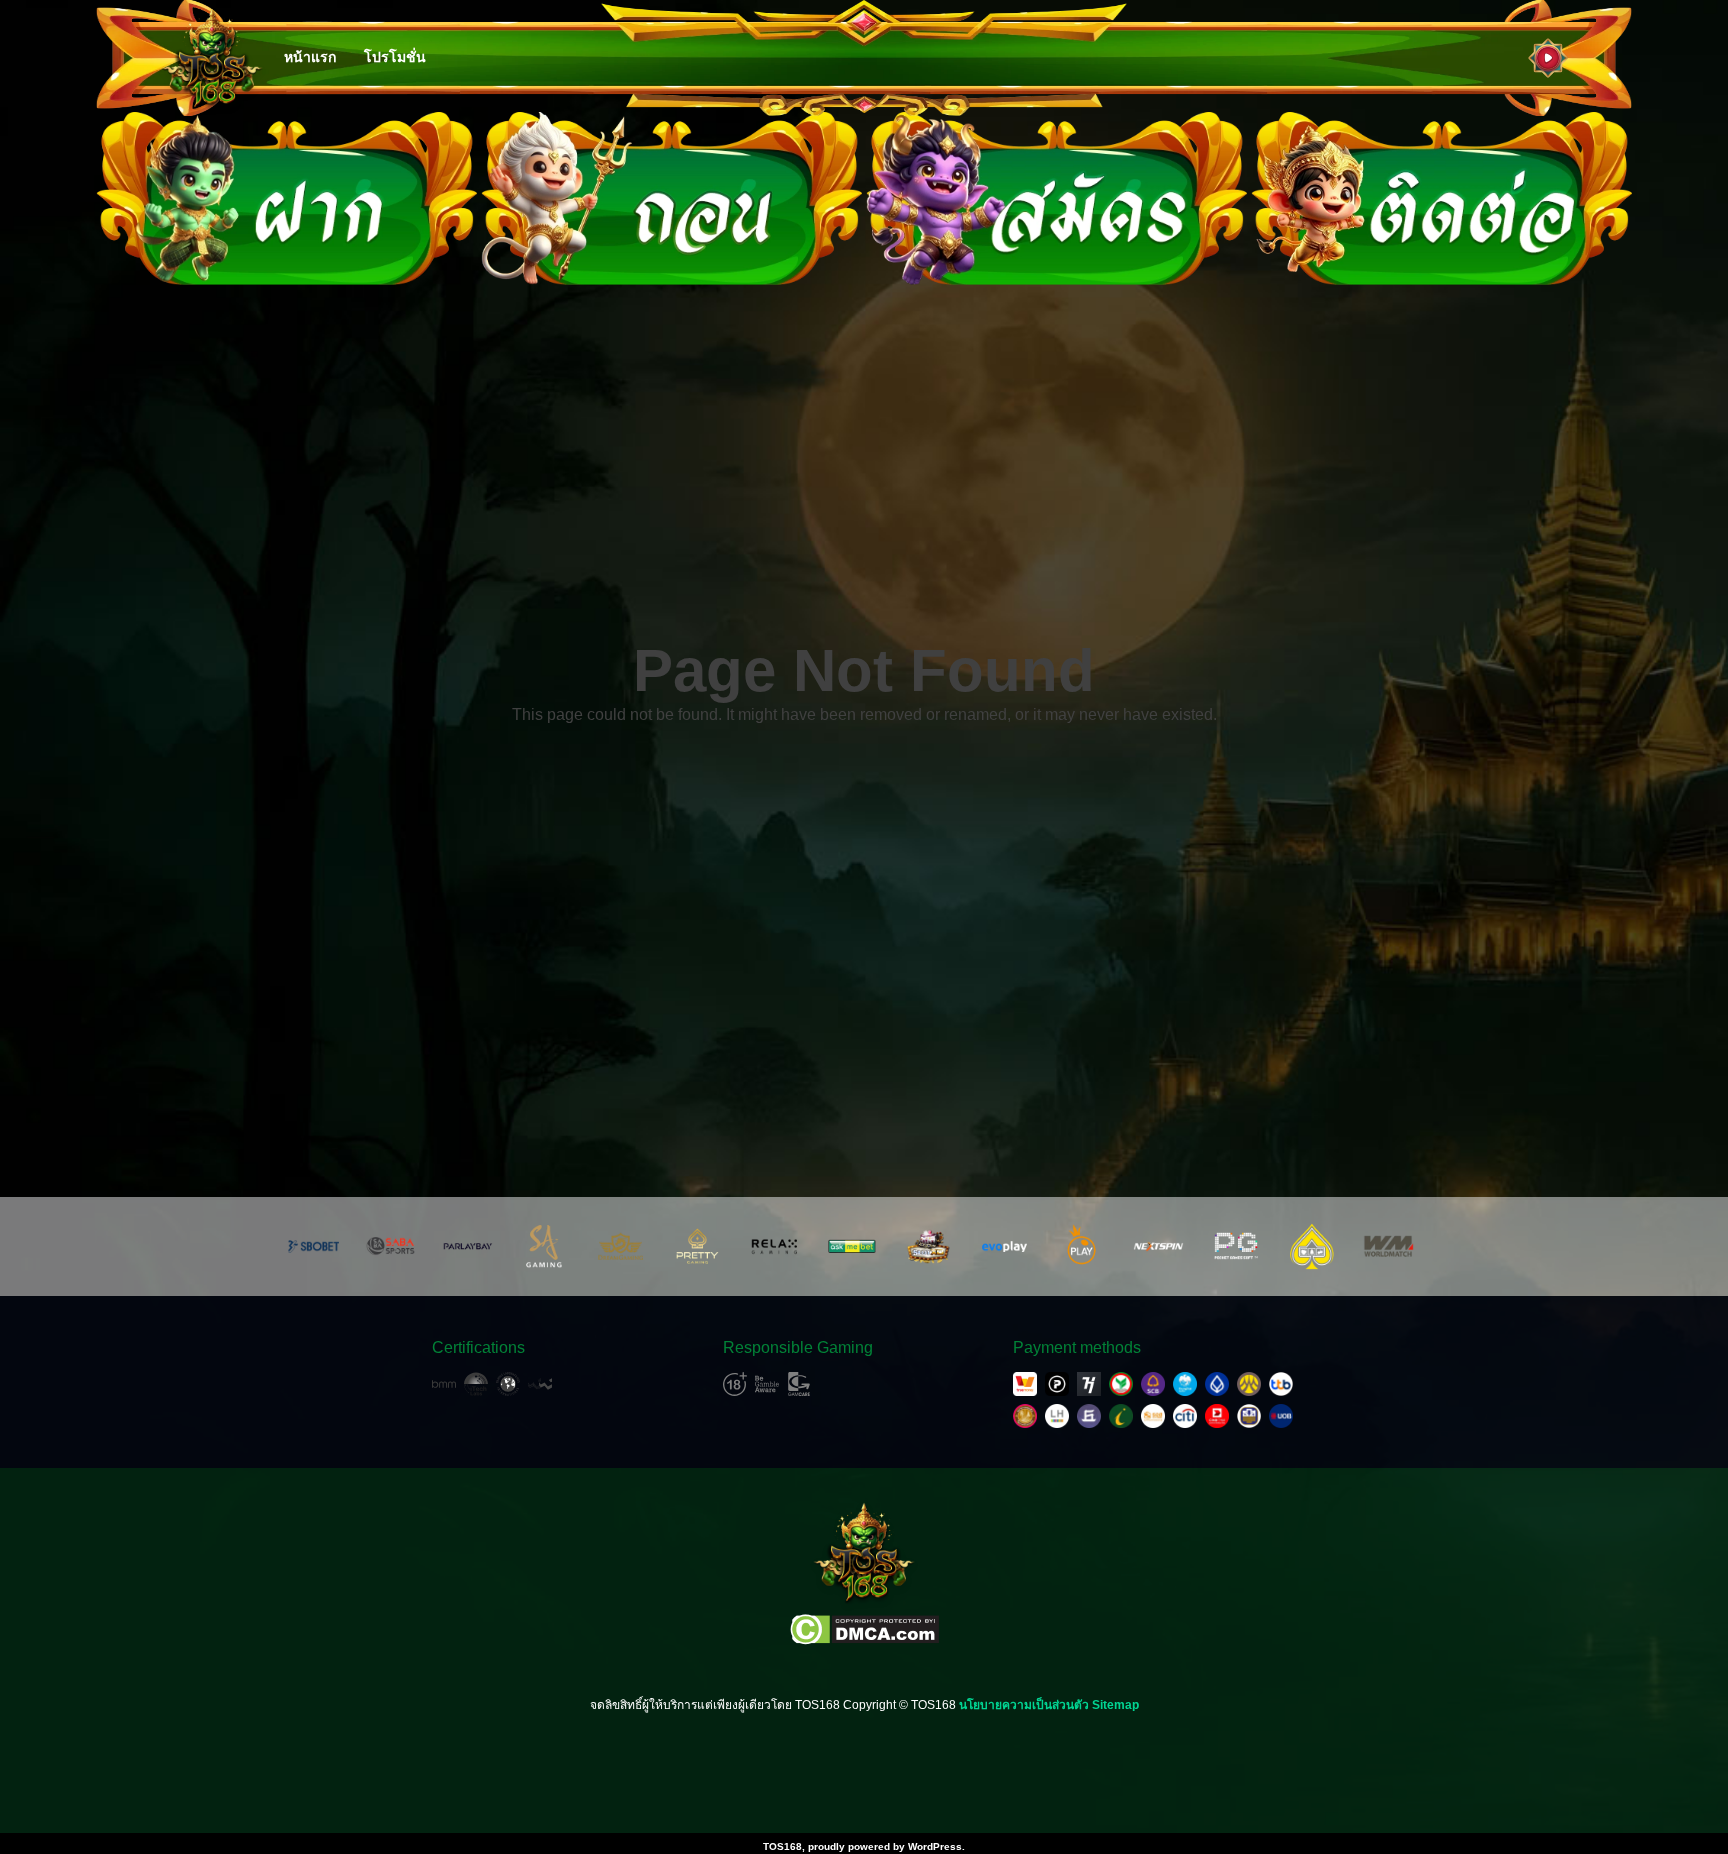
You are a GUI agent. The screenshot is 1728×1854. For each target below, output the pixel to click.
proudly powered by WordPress (885, 1846)
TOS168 (782, 1846)
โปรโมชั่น (395, 57)
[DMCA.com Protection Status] (864, 1629)
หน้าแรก (310, 57)
